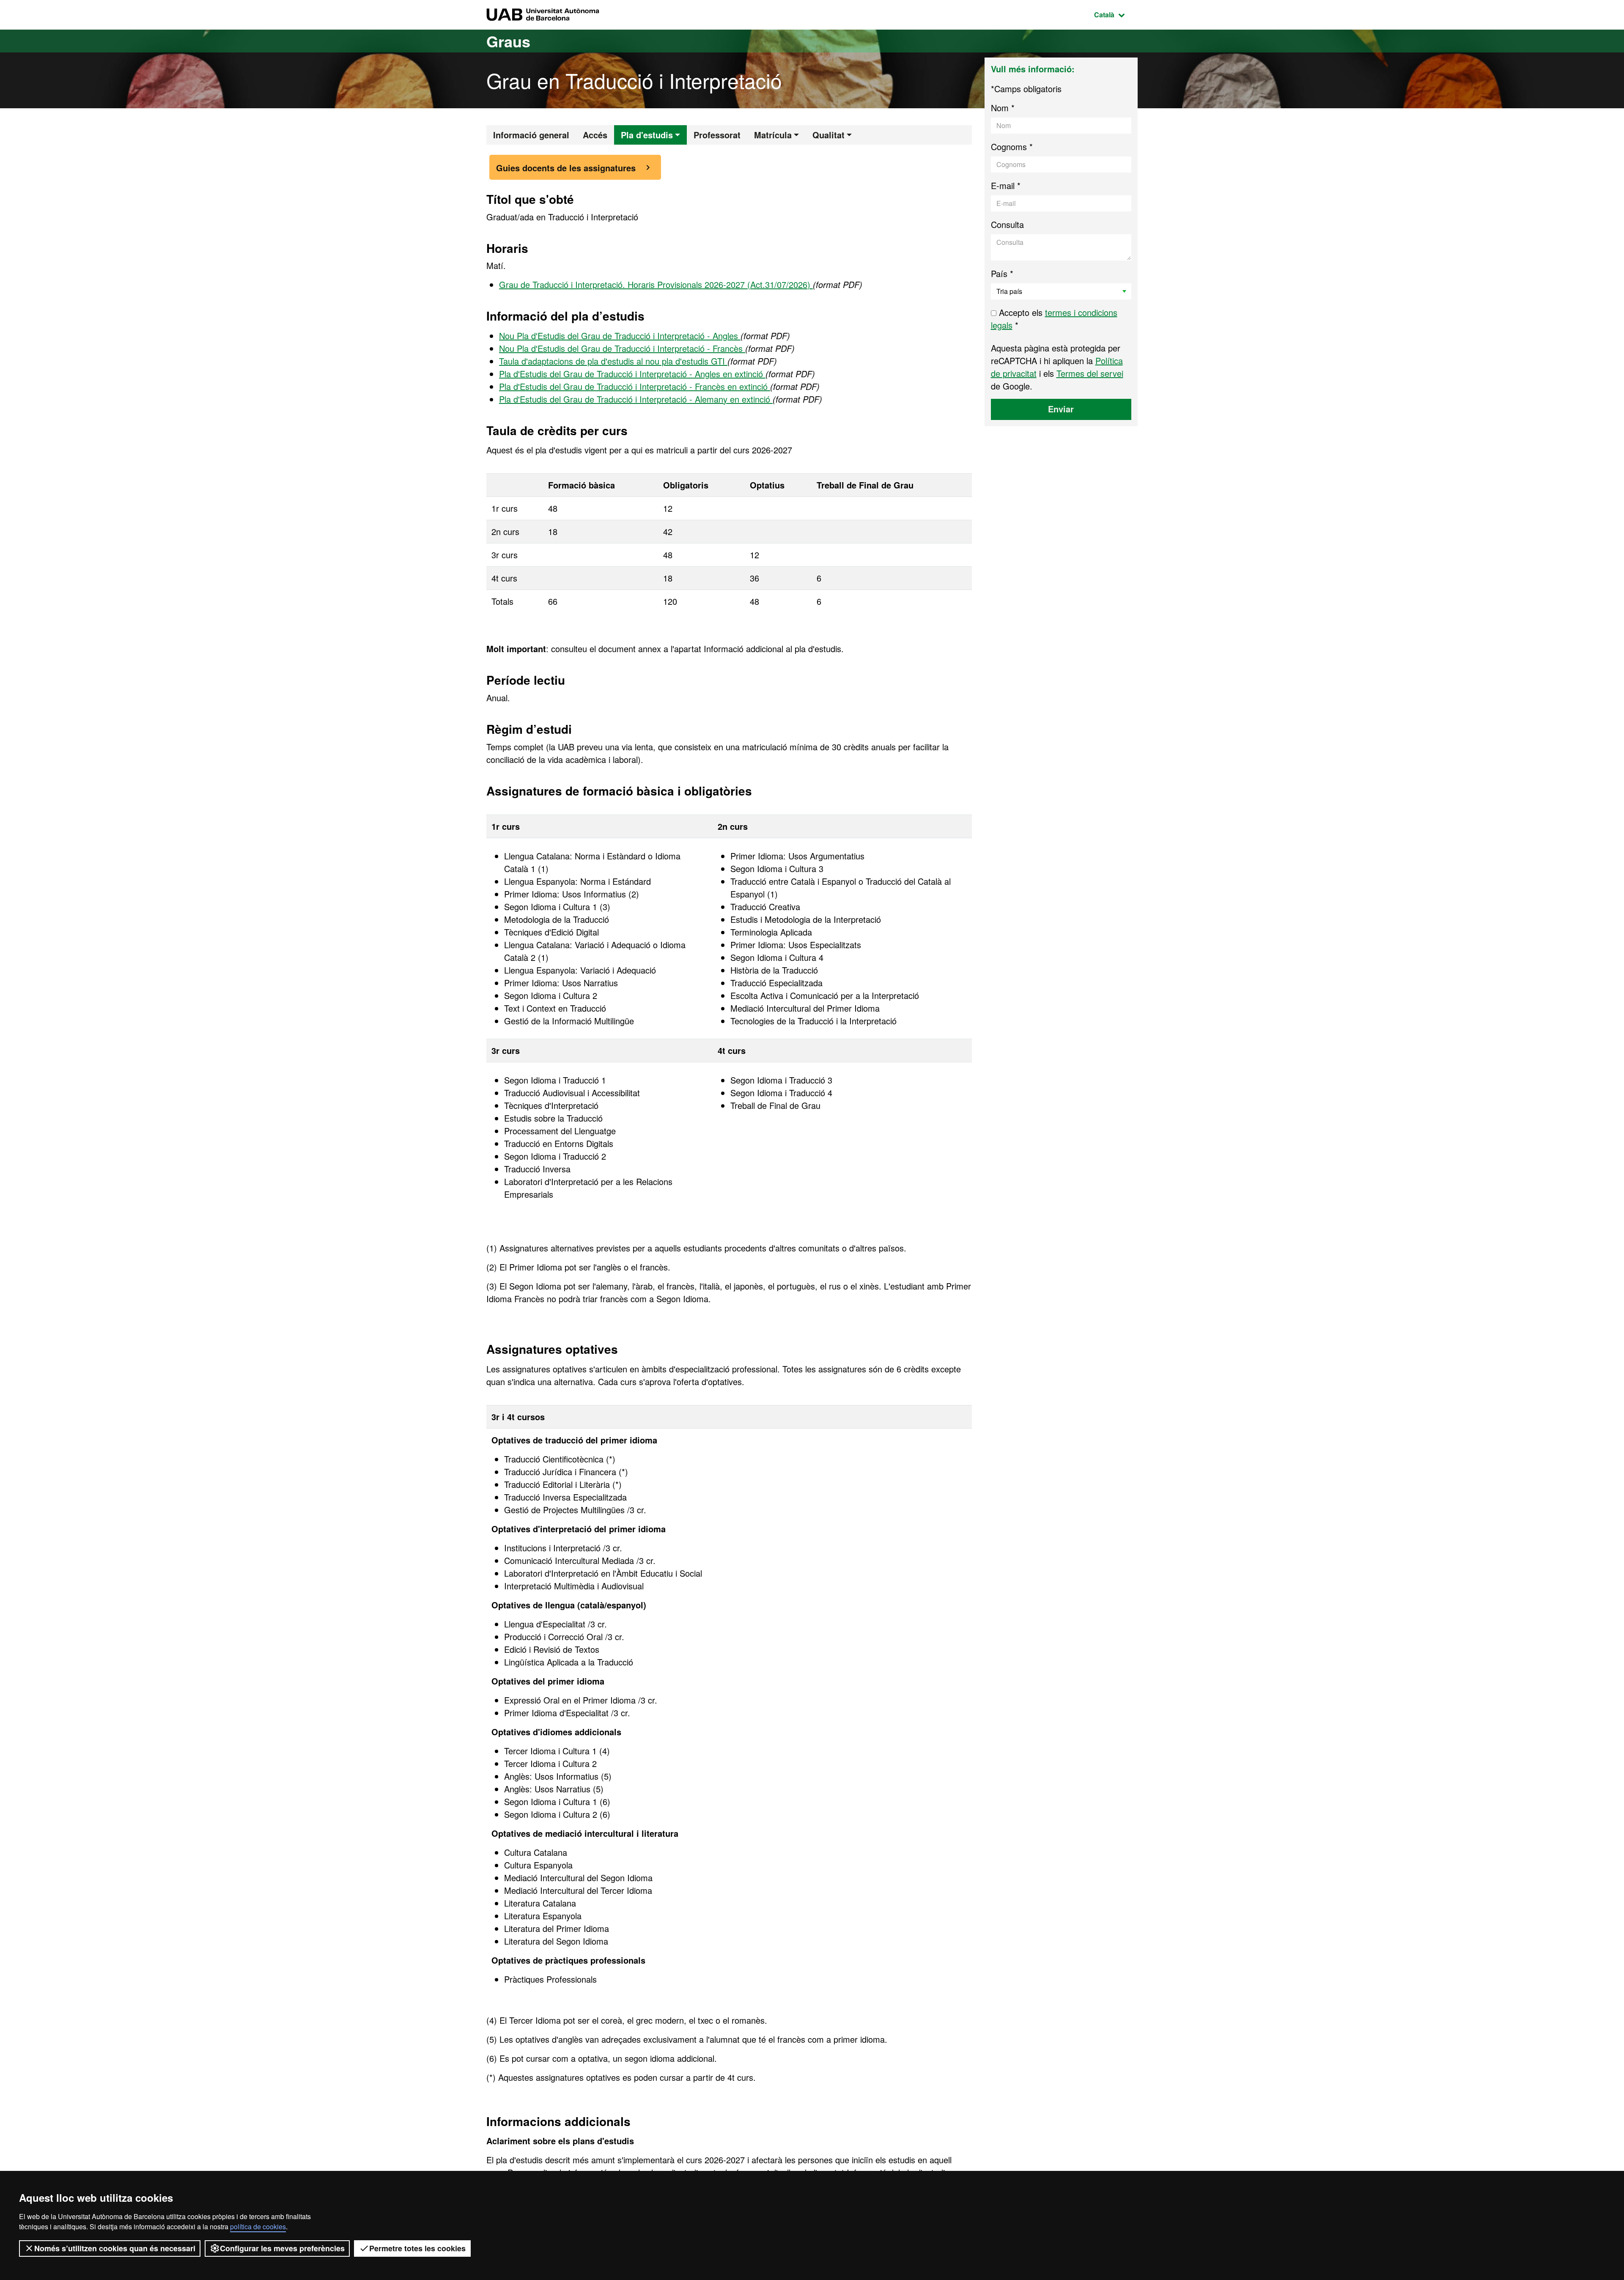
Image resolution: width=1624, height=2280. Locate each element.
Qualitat (828, 135)
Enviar (1061, 409)
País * (1002, 273)
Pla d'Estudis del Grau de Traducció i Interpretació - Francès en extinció (635, 386)
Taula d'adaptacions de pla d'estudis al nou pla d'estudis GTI (613, 361)
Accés (595, 135)
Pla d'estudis (647, 135)
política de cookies (258, 2226)
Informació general (531, 135)
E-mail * (1006, 185)
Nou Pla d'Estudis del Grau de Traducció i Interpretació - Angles (620, 336)
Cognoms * (1012, 147)
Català (1116, 14)
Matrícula (773, 135)
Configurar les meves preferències (282, 2248)
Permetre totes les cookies (417, 2248)
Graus (508, 41)
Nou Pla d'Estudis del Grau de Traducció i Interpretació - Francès (622, 348)
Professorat (717, 135)
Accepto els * (1054, 319)
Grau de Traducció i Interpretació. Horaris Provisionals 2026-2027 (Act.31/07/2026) (656, 284)
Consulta (1007, 224)
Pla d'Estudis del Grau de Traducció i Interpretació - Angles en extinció (632, 374)
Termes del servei (1090, 373)
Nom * (1003, 108)
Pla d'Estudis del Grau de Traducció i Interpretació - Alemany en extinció (636, 399)
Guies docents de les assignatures (566, 168)
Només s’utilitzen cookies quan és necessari (115, 2248)
